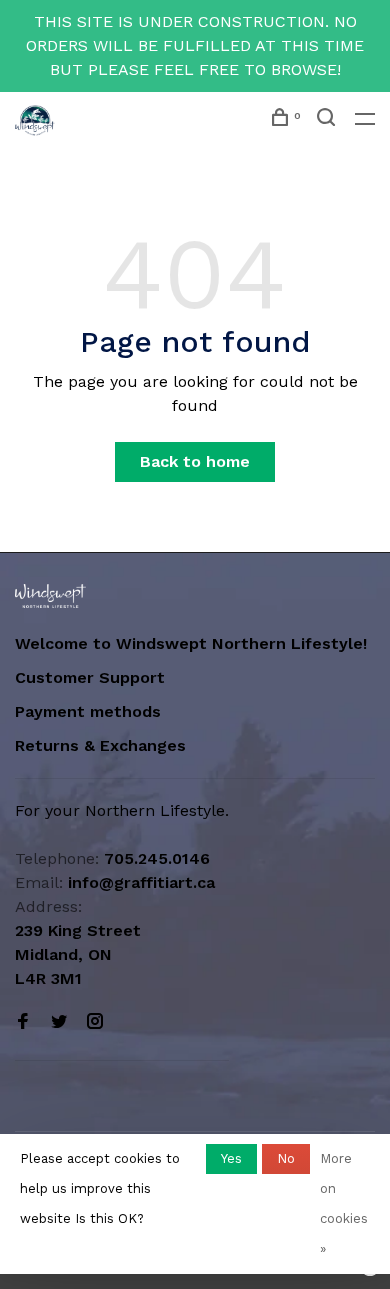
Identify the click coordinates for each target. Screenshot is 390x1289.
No (286, 1158)
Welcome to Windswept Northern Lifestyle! (193, 643)
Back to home (195, 461)
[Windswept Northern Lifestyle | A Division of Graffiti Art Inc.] (50, 596)
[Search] (328, 120)
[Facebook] (23, 1022)
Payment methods (88, 711)
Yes (231, 1158)
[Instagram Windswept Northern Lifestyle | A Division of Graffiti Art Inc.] (95, 1022)
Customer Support (90, 677)
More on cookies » (344, 1203)
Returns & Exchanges (100, 745)
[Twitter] (59, 1022)
